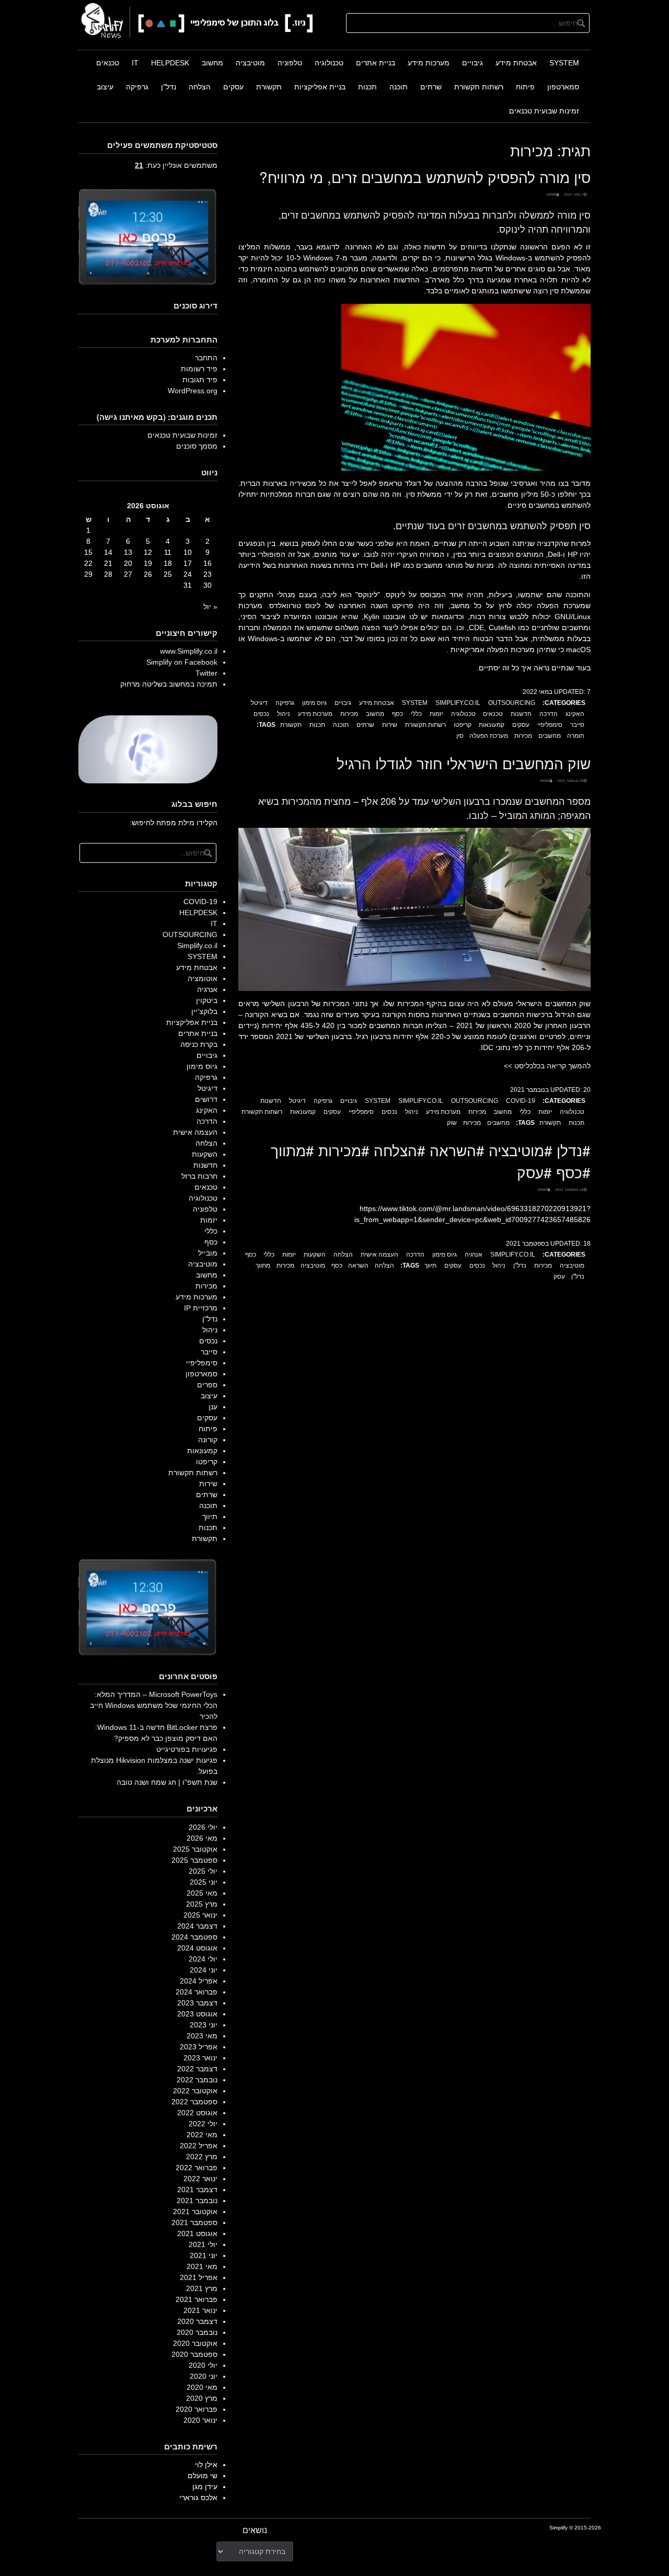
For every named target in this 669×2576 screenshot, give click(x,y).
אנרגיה (474, 1255)
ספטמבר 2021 (194, 2222)
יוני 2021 (204, 2255)
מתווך (263, 1266)
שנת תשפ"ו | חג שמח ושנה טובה (167, 1782)
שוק (452, 1123)
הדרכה (549, 714)
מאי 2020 (202, 2387)
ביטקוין (207, 1000)
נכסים (261, 714)
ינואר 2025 (200, 1915)
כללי (416, 714)
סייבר (577, 725)
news (552, 194)
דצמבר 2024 (197, 1926)
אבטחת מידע (516, 63)
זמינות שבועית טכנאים (544, 111)
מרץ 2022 (202, 2157)
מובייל (208, 1253)
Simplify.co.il (458, 703)
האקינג (575, 714)
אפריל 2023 (199, 2047)
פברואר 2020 (197, 2409)
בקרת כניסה (199, 1044)
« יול (210, 607)
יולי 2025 (203, 1871)
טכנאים (108, 63)
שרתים (431, 87)
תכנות (367, 87)
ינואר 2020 (200, 2420)
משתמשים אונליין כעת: (176, 165)
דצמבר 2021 (197, 2190)
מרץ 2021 (202, 2288)
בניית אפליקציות (320, 87)
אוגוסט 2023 (197, 2014)
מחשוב (212, 63)
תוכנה (399, 87)
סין (460, 736)
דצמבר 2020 (197, 2321)
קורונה (208, 1440)
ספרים (207, 1385)
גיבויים (472, 63)
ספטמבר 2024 (194, 1937)
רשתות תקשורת (479, 87)
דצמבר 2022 (197, 2069)
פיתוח (525, 87)
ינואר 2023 (200, 2058)
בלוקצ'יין (204, 1011)
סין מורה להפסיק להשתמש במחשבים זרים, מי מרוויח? (425, 177)
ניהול (284, 714)
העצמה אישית (379, 1255)
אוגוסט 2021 (197, 2233)
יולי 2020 (203, 2365)
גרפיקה (137, 87)
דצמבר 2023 (197, 2003)
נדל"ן (169, 87)
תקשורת (269, 87)
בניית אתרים (376, 63)
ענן (213, 1407)
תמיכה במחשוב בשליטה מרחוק (169, 684)
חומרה (576, 736)
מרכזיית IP (201, 1308)
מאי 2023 (202, 2036)
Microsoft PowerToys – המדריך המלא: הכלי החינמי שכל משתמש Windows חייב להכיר (154, 1705)
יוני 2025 (204, 1882)
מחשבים (550, 736)
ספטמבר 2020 (194, 2354)
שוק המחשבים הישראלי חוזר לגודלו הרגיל (464, 763)
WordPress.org (193, 391)
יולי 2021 (203, 2244)
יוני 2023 (204, 2025)
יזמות (436, 714)
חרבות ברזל (199, 1176)
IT (135, 63)
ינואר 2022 (200, 2179)
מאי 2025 (202, 1893)
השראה (358, 1266)
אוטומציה (203, 978)
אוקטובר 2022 (195, 2091)
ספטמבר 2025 (194, 1860)
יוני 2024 (204, 1970)
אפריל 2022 (199, 2146)
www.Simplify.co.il (189, 651)
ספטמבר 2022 (194, 2102)
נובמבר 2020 (197, 2332)
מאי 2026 (202, 1838)
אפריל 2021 (199, 2277)
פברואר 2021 (197, 2299)
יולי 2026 (203, 1827)
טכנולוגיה (329, 63)
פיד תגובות (200, 380)
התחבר (206, 358)
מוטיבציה (250, 63)
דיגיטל (259, 703)
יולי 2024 (203, 1959)
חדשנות (521, 714)
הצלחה (200, 87)
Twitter (206, 673)
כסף (397, 714)
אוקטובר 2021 (195, 2212)
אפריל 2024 (199, 1981)
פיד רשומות (199, 369)
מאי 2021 (202, 2266)
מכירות (349, 714)
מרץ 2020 (202, 2398)
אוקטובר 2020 (195, 2343)
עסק (559, 1276)
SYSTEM (564, 63)
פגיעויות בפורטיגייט (187, 1749)
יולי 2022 (203, 2124)
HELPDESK (170, 63)
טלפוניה (290, 63)
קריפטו (463, 725)
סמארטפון (563, 87)
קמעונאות (492, 725)
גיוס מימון (314, 703)
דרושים (206, 1099)
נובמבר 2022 (197, 2080)
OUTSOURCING (512, 703)
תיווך (430, 1266)
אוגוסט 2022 (197, 2113)
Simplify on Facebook (182, 662)
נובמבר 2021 (197, 2201)
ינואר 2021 (200, 2310)
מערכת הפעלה (489, 736)
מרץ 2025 (202, 1904)
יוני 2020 (204, 2376)
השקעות (315, 1255)
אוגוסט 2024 (197, 1948)
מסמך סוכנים (197, 446)
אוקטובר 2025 (195, 1849)
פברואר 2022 (197, 2168)
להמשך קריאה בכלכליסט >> (547, 1066)
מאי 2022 (202, 2135)
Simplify (558, 2528)
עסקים (233, 87)
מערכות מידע (429, 63)
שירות (390, 725)
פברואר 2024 (197, 1992)
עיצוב (105, 87)
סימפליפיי (550, 725)
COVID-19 (521, 1101)
